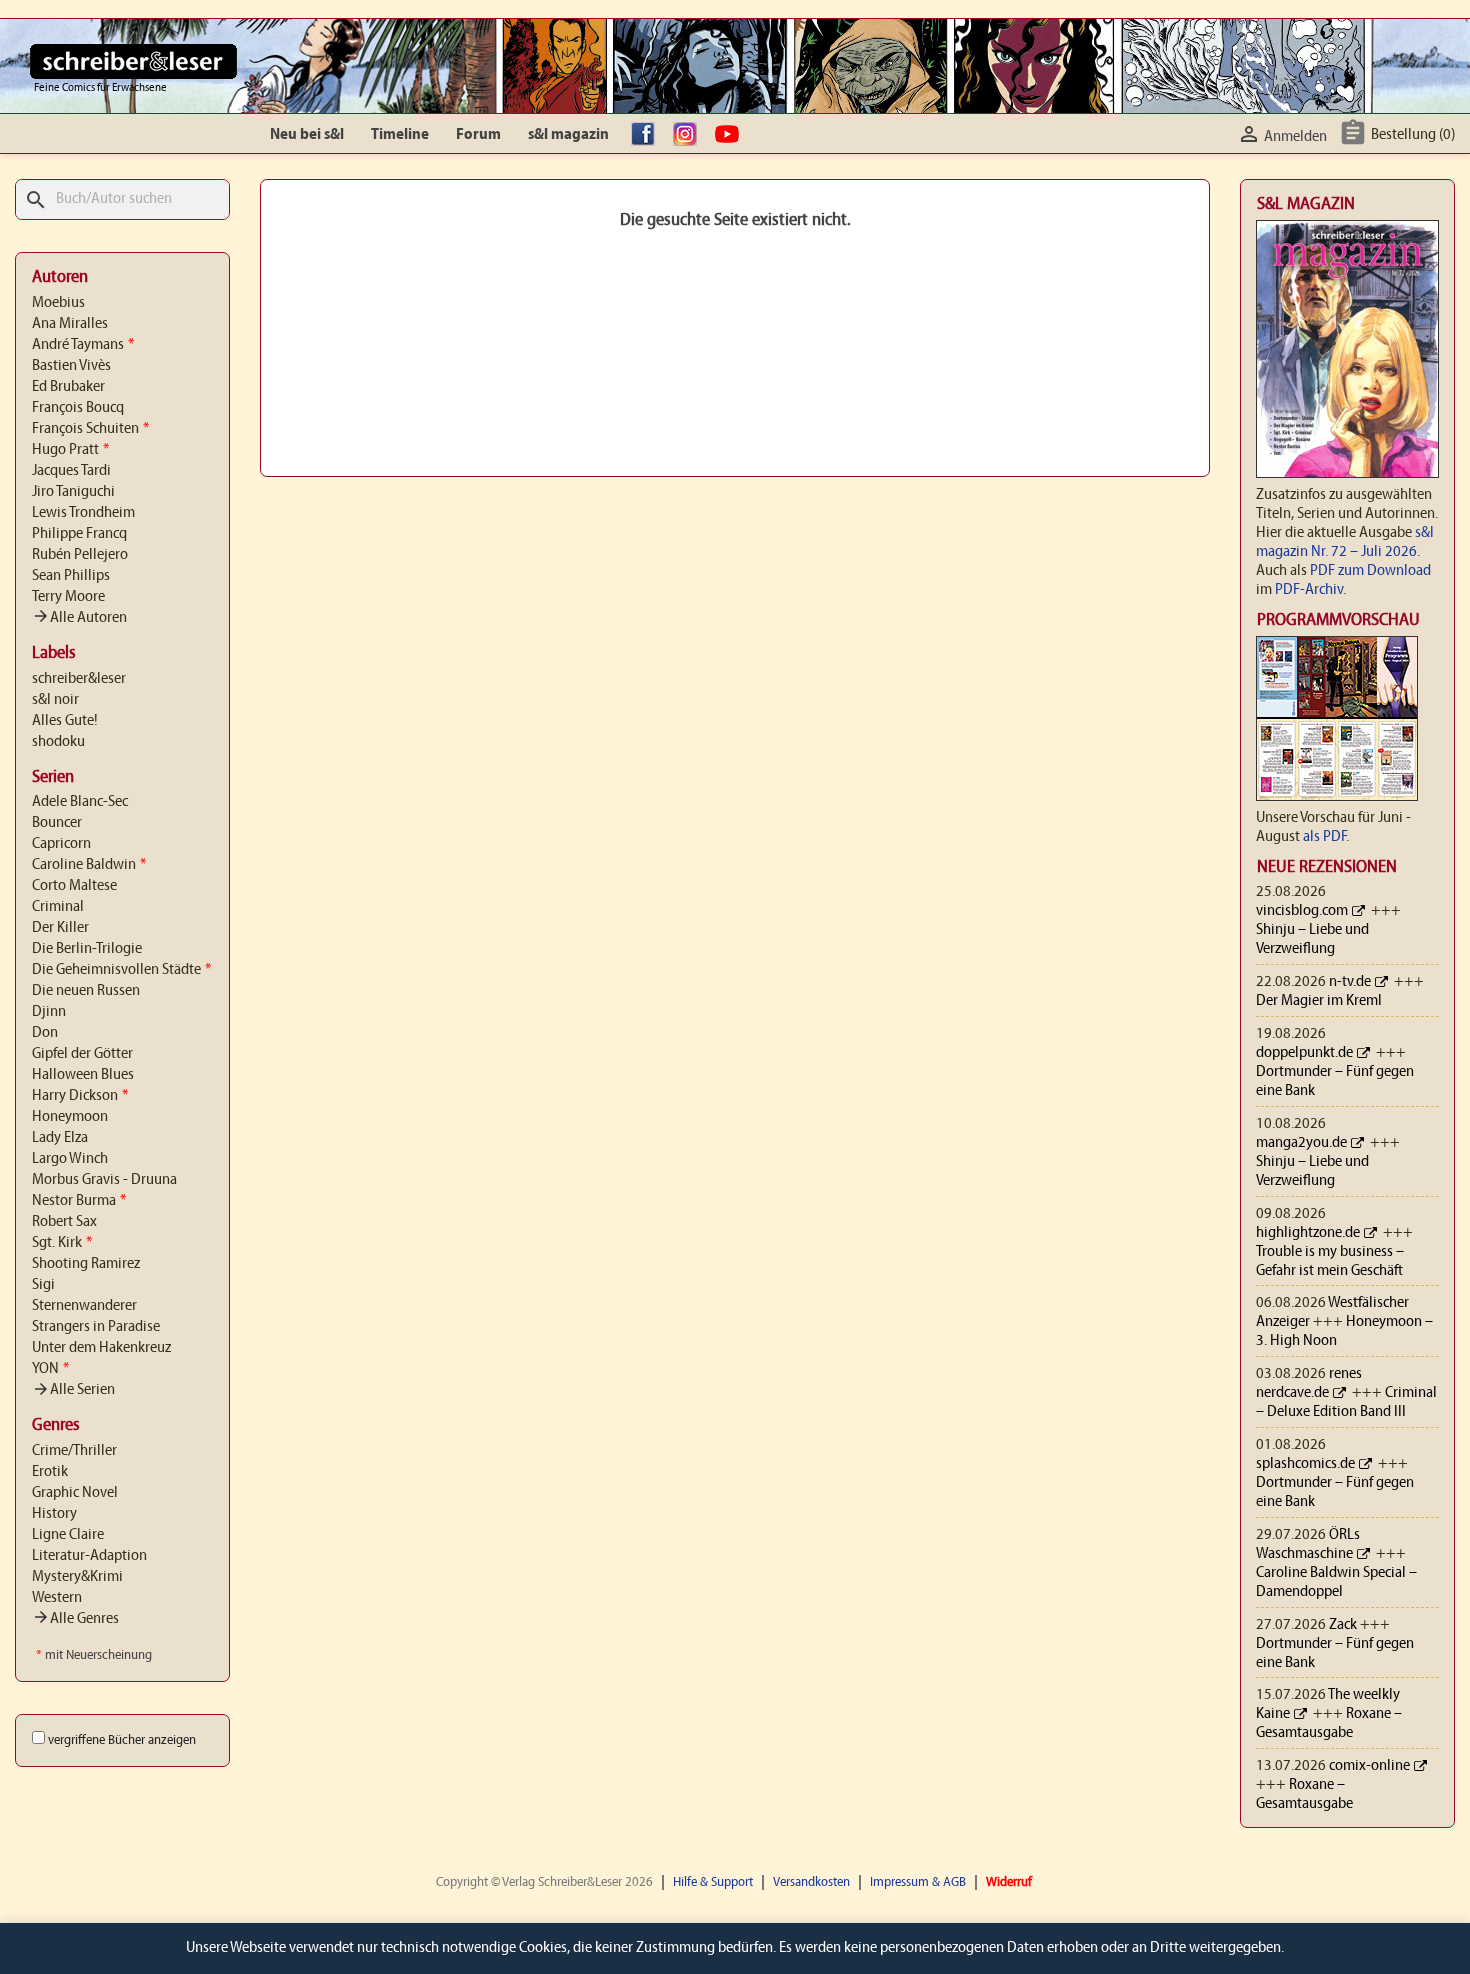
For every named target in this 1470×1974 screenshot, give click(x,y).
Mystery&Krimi (77, 1577)
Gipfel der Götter (82, 1054)
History (54, 1514)
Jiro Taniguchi (73, 492)
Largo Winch (70, 1159)
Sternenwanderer (84, 1306)
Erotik (50, 1472)
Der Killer (60, 928)
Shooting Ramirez (86, 1264)
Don (45, 1033)
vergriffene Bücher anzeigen (122, 1740)
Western (57, 1598)
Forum (478, 135)
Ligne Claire (68, 1535)
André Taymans (83, 345)
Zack (1343, 1625)
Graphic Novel (75, 1493)
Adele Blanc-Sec (80, 802)
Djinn (49, 1012)
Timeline (400, 135)
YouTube (732, 135)
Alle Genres (75, 1619)
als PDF (1324, 837)
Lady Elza (60, 1138)
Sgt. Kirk (62, 1243)
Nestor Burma (79, 1201)
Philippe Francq (79, 534)
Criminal (58, 907)
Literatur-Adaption (89, 1556)
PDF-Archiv (1309, 590)
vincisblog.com (1302, 911)
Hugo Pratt (70, 450)
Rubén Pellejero (80, 555)
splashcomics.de (1305, 1464)
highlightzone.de (1308, 1233)
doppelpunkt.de (1304, 1053)
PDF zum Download (1370, 571)
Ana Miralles (70, 324)
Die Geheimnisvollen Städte (121, 970)
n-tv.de (1350, 982)
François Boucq (78, 408)
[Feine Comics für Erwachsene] (133, 61)
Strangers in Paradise (96, 1327)
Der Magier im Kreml (1319, 1001)
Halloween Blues (83, 1075)
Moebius (58, 303)
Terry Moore (68, 597)
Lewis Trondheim (83, 513)
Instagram (690, 135)
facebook (648, 135)
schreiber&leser (79, 679)
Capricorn (61, 844)
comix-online (1369, 1766)
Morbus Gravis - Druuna (104, 1180)
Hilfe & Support (713, 1882)
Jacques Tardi (71, 471)
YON (50, 1369)
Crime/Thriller (74, 1451)
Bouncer (57, 823)
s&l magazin (568, 135)
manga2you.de (1301, 1143)
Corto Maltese (74, 886)
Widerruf (1009, 1882)
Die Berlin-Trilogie (87, 949)
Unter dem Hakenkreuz (101, 1348)
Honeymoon (70, 1117)
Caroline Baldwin (89, 865)
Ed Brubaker (68, 387)
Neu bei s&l (307, 135)
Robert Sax (64, 1222)
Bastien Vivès (71, 366)
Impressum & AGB (918, 1882)
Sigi (43, 1285)
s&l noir (55, 700)
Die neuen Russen (86, 991)
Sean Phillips (71, 576)
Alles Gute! (65, 721)
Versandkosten (811, 1882)
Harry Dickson (80, 1096)
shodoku (58, 742)
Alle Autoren (79, 618)
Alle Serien (73, 1390)
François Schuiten (90, 429)
